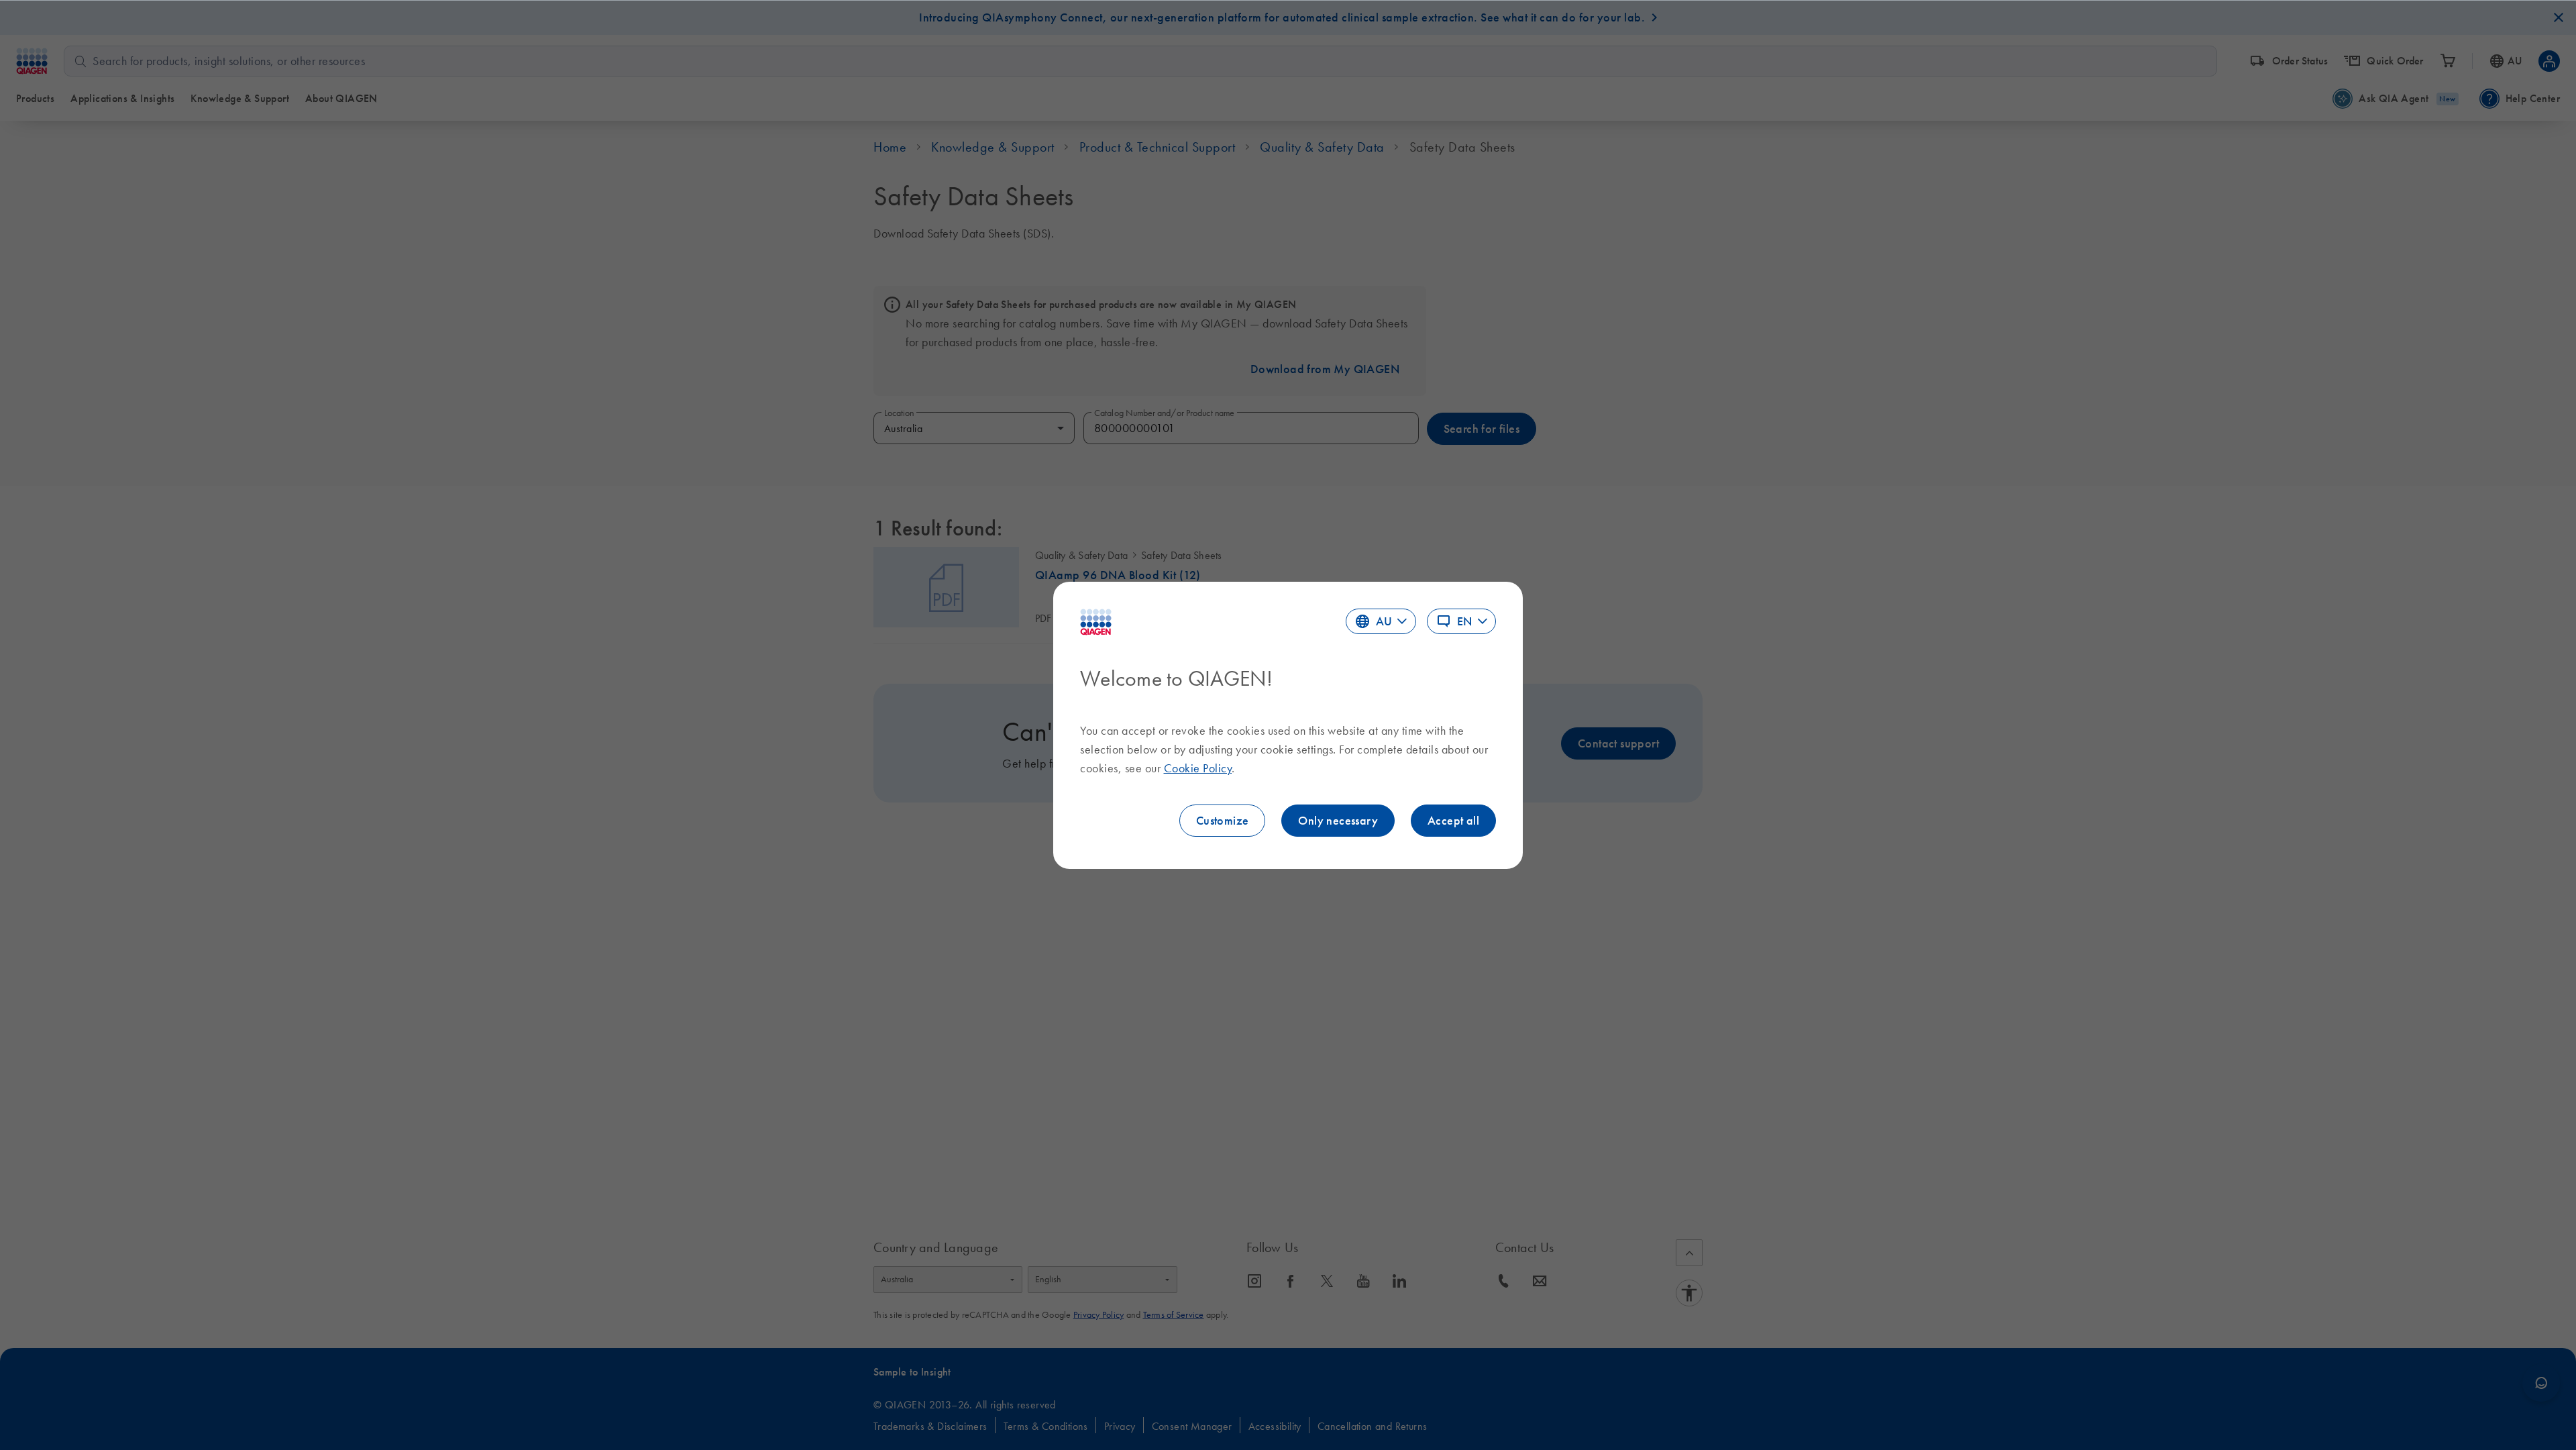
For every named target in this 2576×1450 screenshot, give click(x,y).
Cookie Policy (1198, 768)
